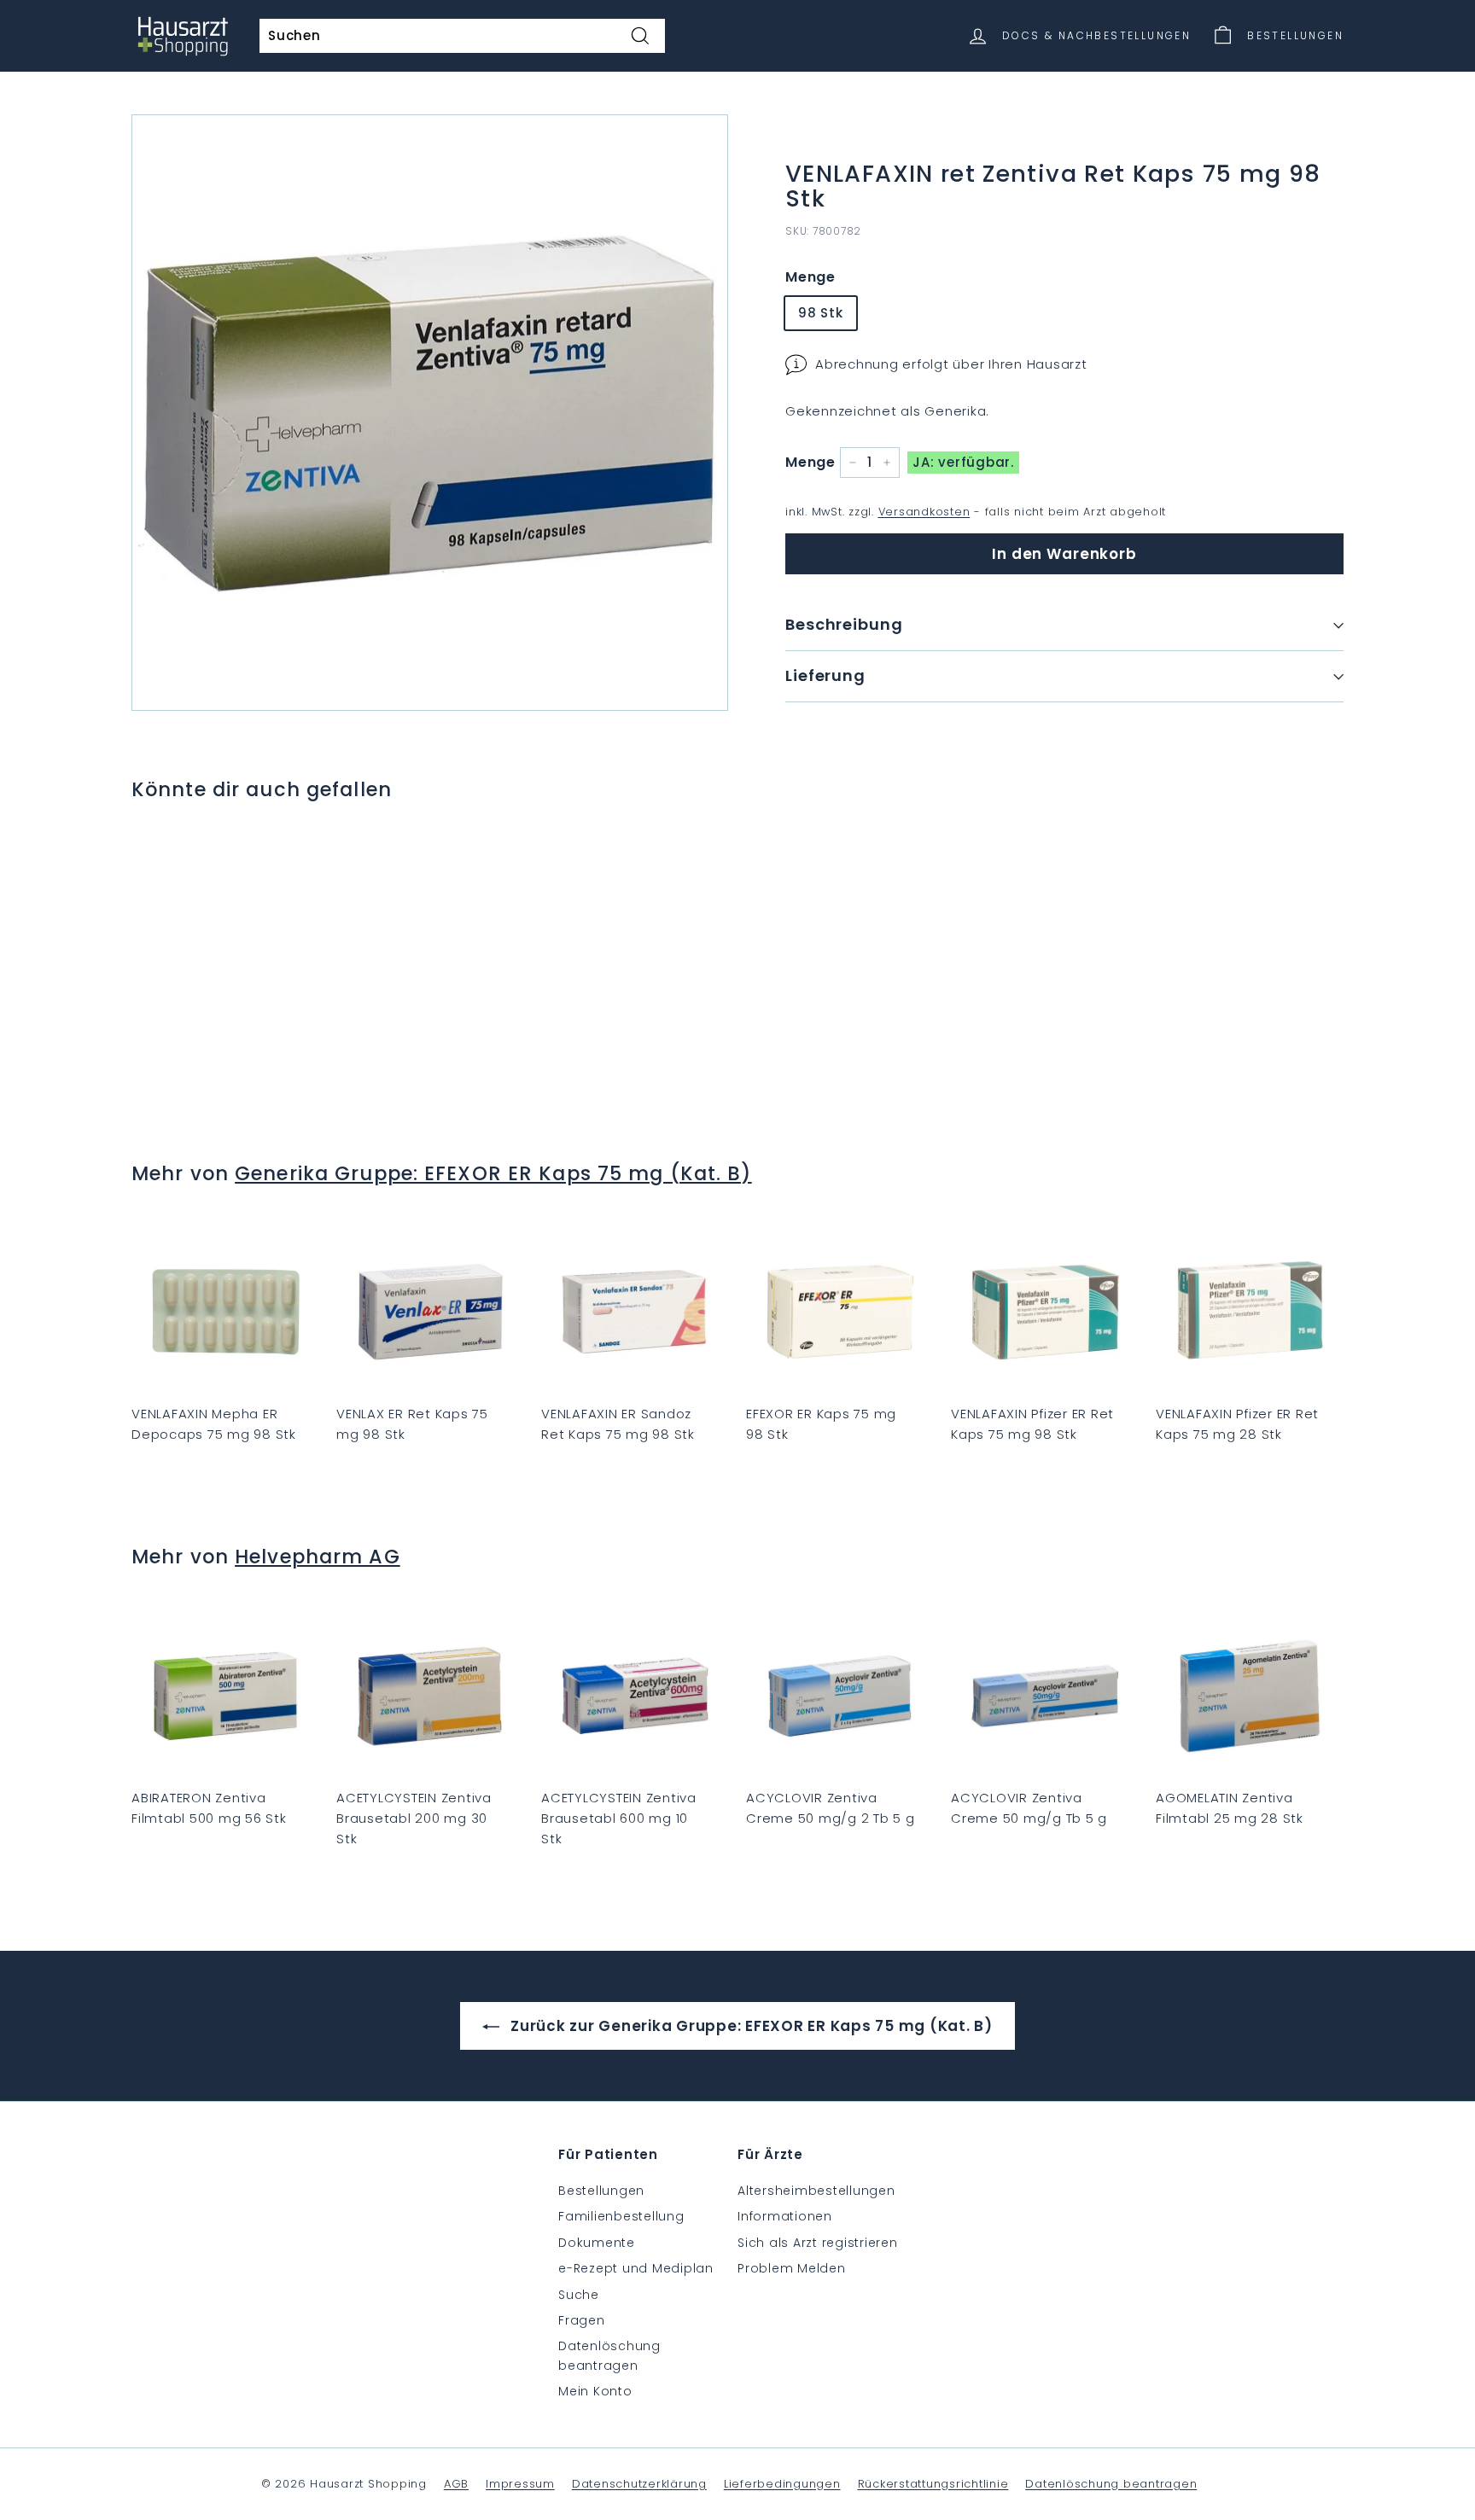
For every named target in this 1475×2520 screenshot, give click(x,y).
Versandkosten (924, 512)
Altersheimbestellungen (816, 2191)
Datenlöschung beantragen (609, 2355)
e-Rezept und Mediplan (636, 2268)
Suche (579, 2295)
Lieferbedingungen (782, 2484)
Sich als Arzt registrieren (818, 2243)
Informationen (785, 2216)
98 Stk (821, 313)
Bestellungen (601, 2191)
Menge (810, 277)
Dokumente (597, 2243)
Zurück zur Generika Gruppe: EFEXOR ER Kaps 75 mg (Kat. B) (749, 2026)
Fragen (582, 2320)
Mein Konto (595, 2391)
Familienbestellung (621, 2216)
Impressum (520, 2484)
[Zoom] (430, 413)
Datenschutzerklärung (639, 2484)
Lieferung (825, 675)
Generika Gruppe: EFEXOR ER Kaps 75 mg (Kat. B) (493, 1173)
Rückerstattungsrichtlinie (933, 2484)
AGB (456, 2484)
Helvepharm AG (318, 1557)
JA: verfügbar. (963, 462)
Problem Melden (792, 2268)
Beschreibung (844, 624)
